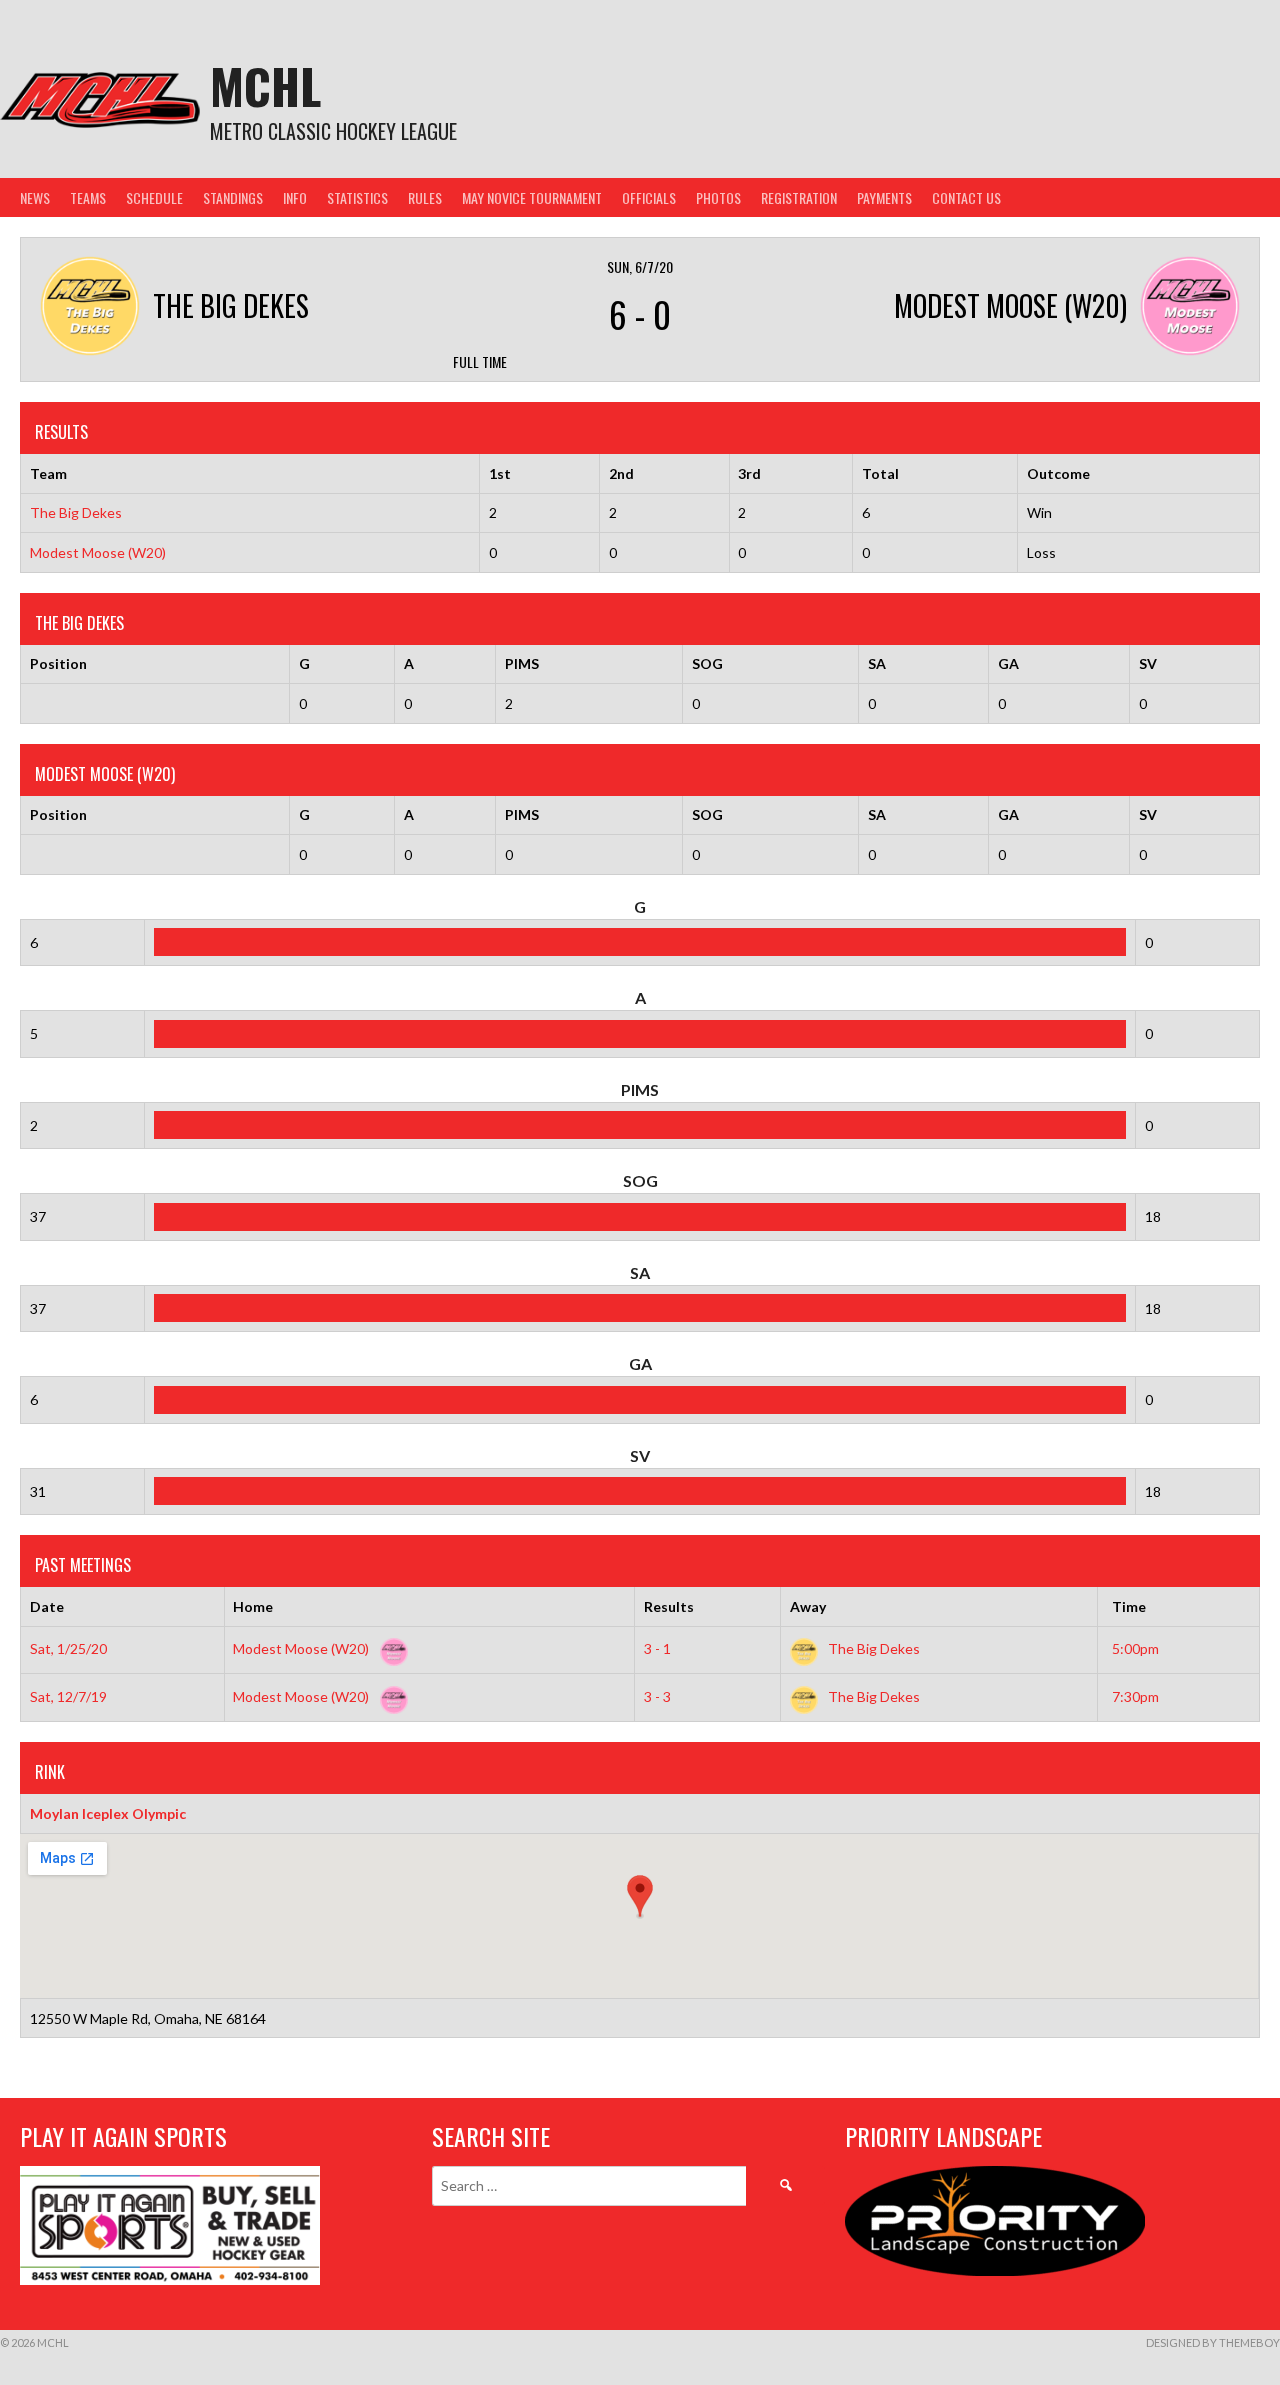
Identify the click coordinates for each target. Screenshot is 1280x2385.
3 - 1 (657, 1648)
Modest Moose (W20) (98, 552)
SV (1148, 663)
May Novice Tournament (532, 197)
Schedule (154, 197)
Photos (718, 197)
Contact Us (966, 197)
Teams (88, 197)
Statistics (357, 197)
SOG (707, 663)
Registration (799, 197)
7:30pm (1135, 1696)
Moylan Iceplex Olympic (108, 1813)
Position (58, 663)
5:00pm (1135, 1648)
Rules (425, 197)
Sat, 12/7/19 (68, 1696)
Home (253, 1606)
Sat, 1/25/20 (68, 1648)
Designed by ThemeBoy (1213, 2342)
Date (47, 1606)
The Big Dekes (76, 512)
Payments (884, 197)
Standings (233, 197)
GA (1008, 663)
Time (1129, 1606)
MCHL (265, 85)
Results (669, 1606)
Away (808, 1606)
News (35, 197)
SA (877, 663)
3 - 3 (657, 1696)
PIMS (522, 663)
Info (295, 197)
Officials (649, 197)
